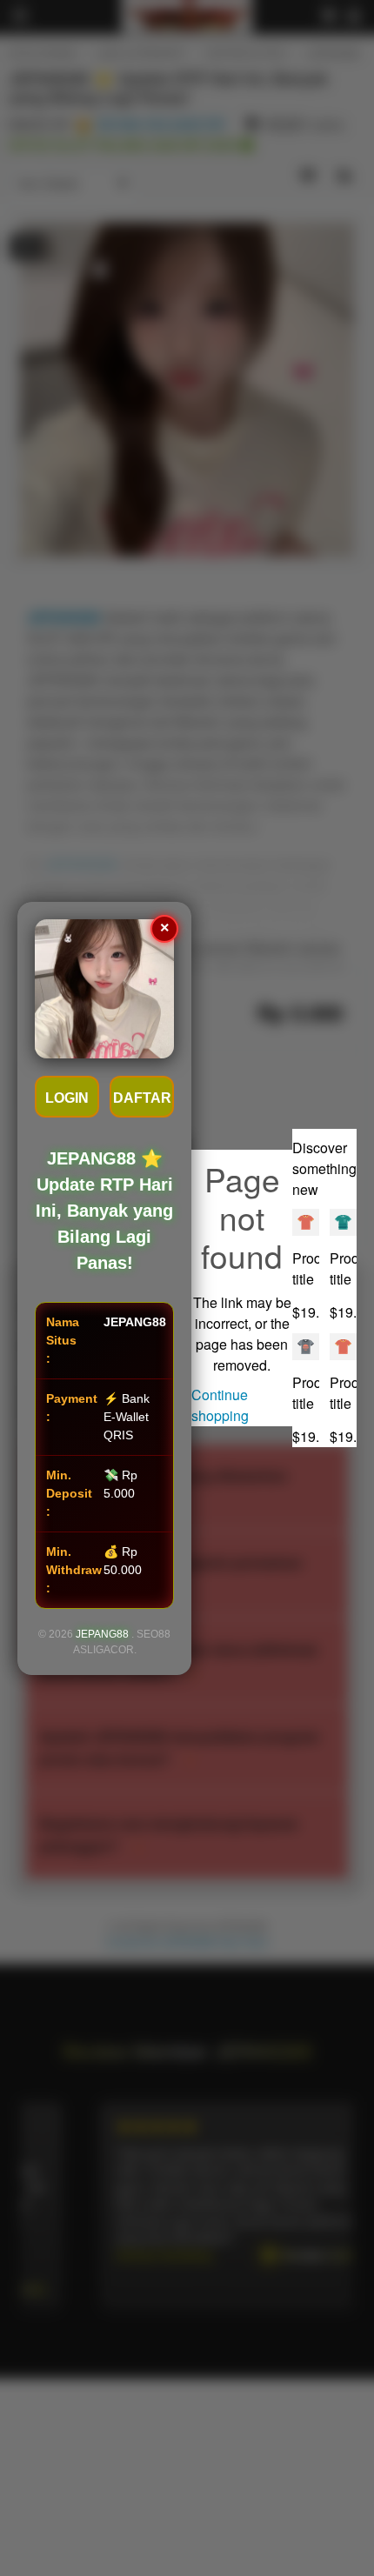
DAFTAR (142, 1098)
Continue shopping (220, 1405)
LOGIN (67, 1098)
